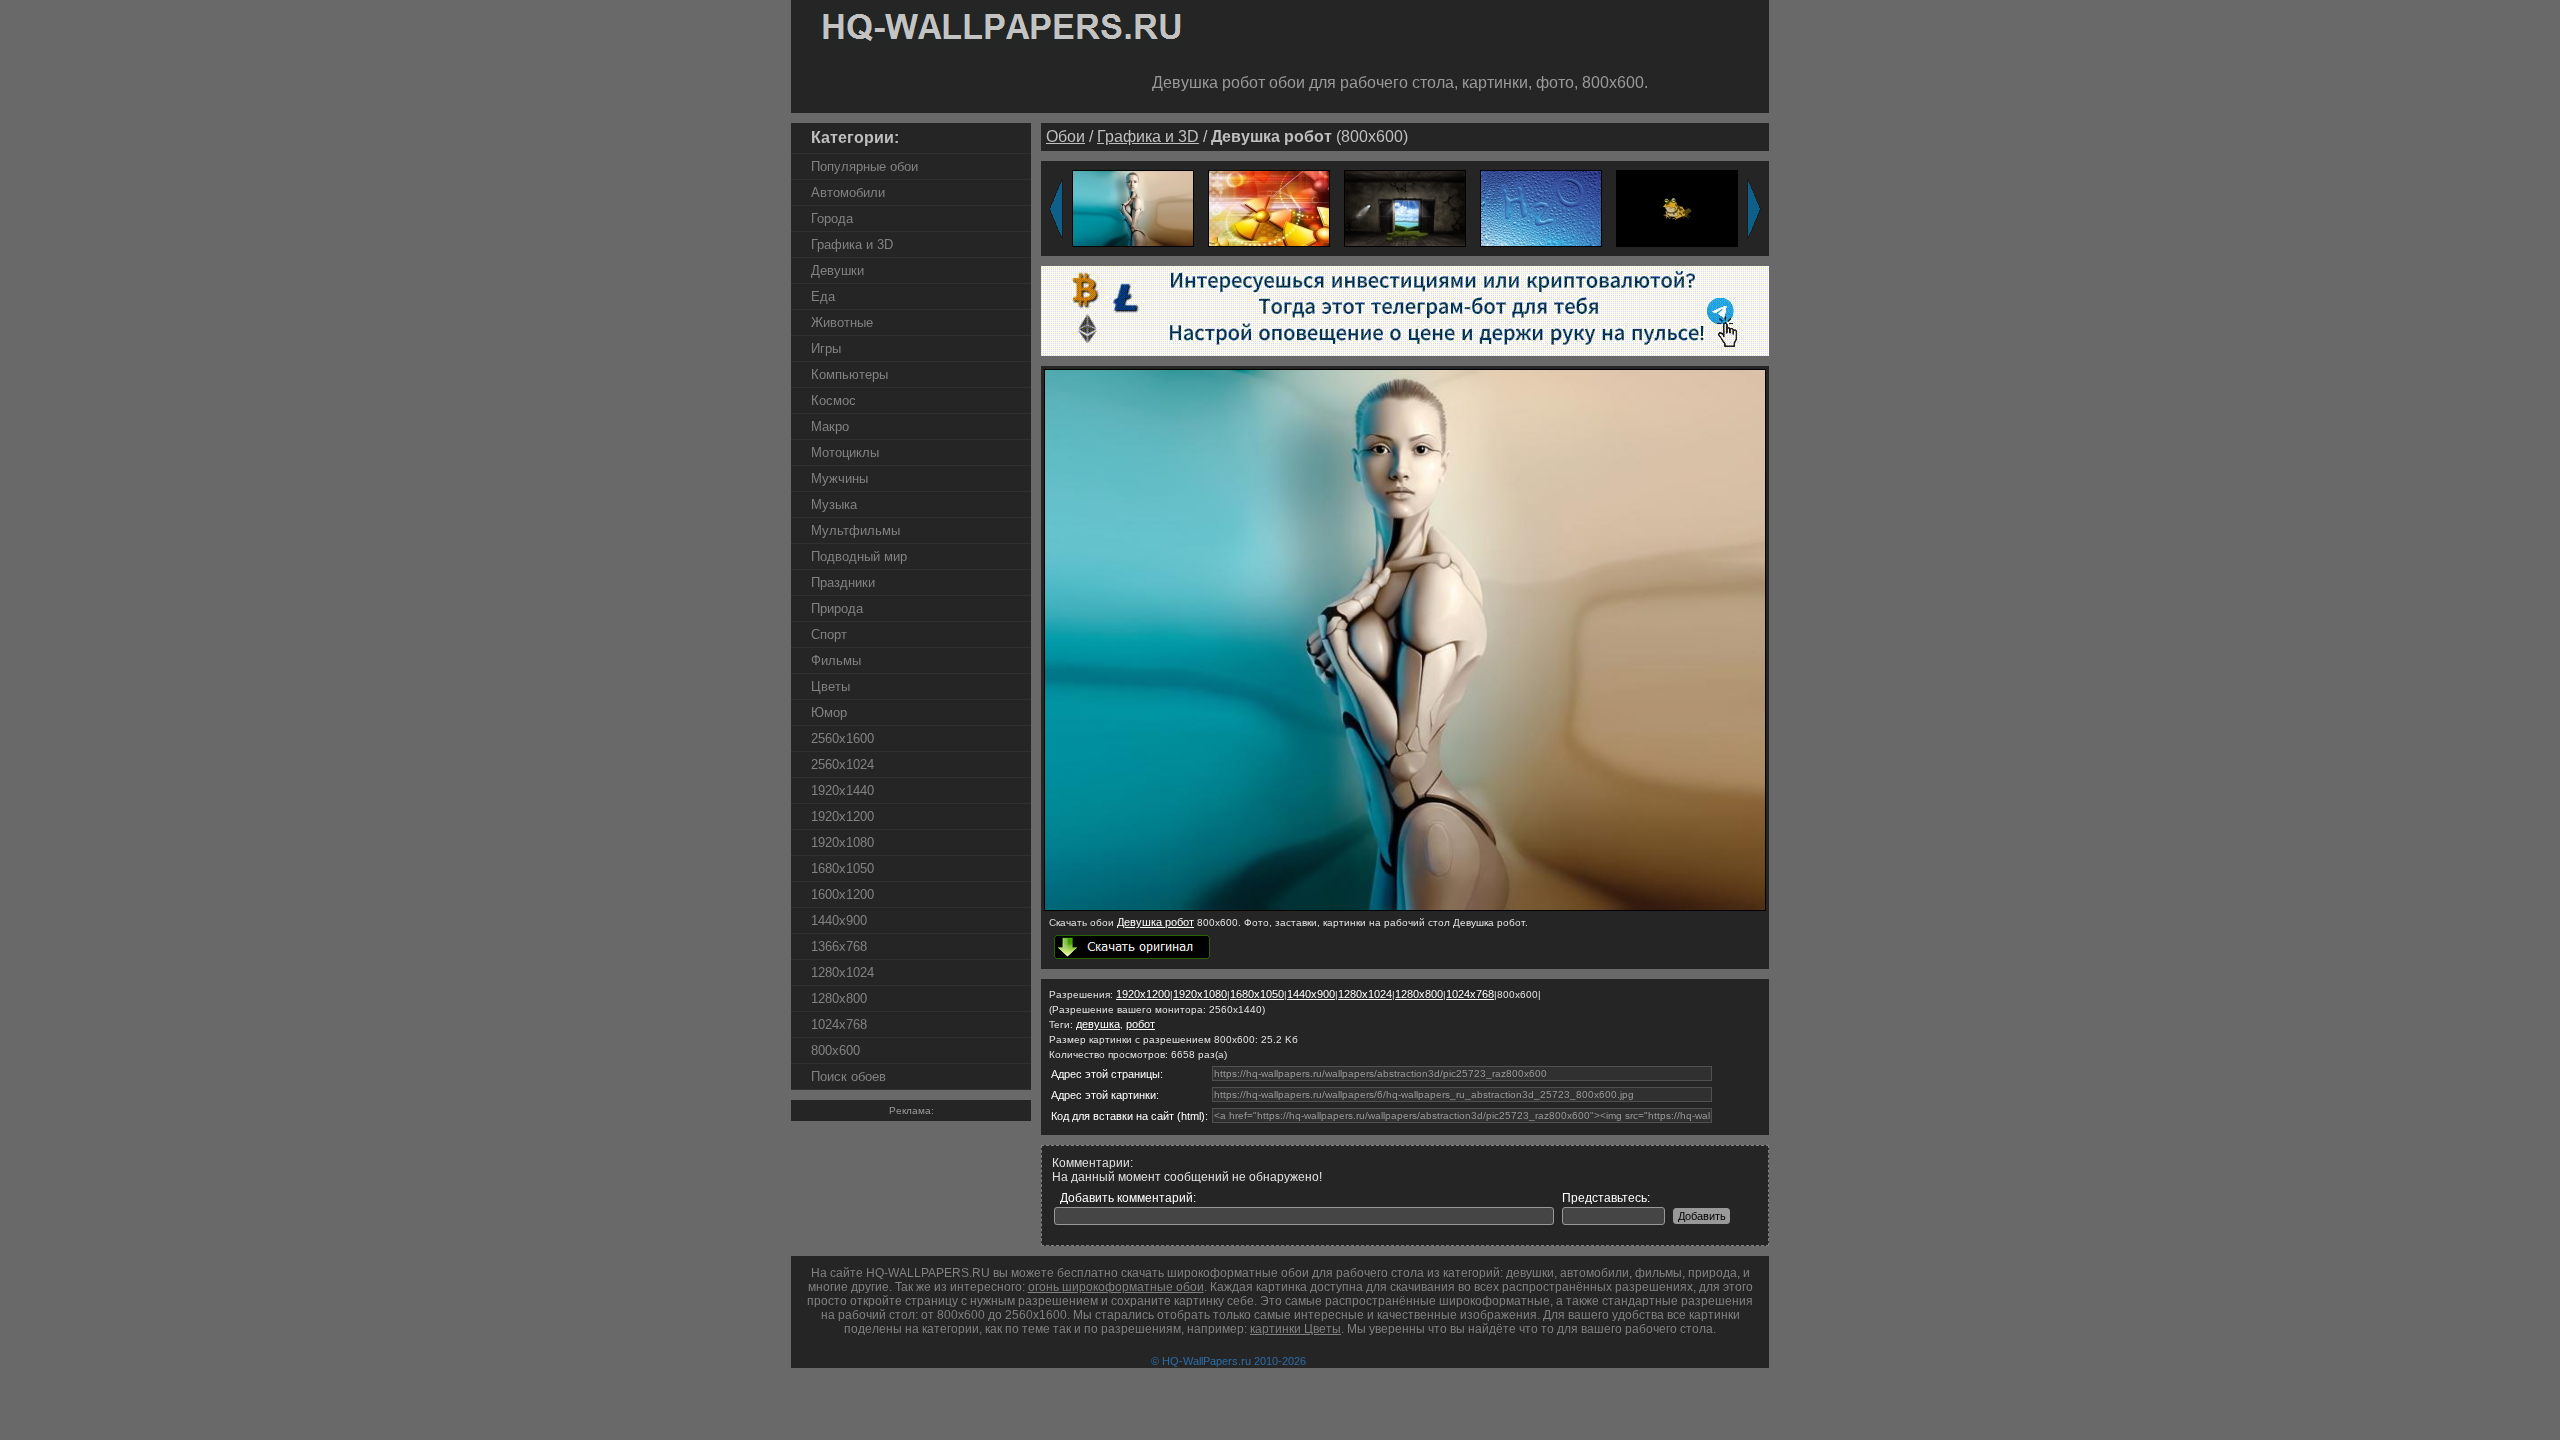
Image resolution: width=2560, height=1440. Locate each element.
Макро (830, 426)
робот (1140, 1024)
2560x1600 (842, 738)
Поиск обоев (848, 1076)
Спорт (829, 634)
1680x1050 (842, 868)
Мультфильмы (855, 530)
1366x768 (839, 946)
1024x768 (839, 1024)
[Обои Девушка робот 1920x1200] (1133, 207)
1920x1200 (842, 816)
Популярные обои (864, 166)
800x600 (835, 1050)
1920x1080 (842, 842)
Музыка (834, 504)
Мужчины (839, 478)
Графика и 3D (852, 244)
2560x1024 (842, 764)
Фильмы (836, 660)
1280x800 (839, 998)
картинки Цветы (1295, 1329)
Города (832, 218)
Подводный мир (859, 556)
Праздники (843, 582)
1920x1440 (842, 790)
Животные (842, 322)
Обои (1065, 136)
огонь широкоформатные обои (1116, 1287)
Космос (833, 400)
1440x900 (839, 920)
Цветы (830, 686)
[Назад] (1056, 209)
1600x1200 (842, 894)
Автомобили (848, 192)
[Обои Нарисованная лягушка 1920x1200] (1677, 207)
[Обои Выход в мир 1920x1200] (1405, 207)
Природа (837, 608)
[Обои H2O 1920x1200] (1541, 207)
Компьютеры (849, 374)
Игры (826, 348)
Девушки (837, 270)
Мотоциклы (845, 452)
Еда (823, 296)
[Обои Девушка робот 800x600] (1405, 907)
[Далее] (1754, 209)
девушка (1098, 1024)
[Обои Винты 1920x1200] (1269, 207)
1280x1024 (842, 972)
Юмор (829, 712)
